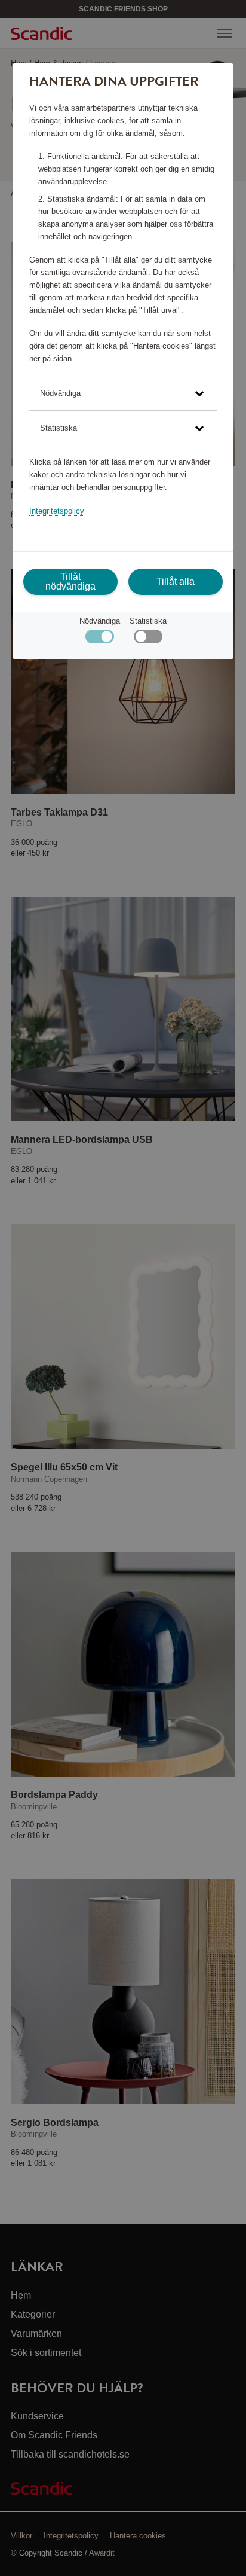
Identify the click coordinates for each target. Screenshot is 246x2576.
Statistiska (148, 621)
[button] (123, 393)
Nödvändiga (100, 621)
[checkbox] (148, 640)
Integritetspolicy (57, 511)
